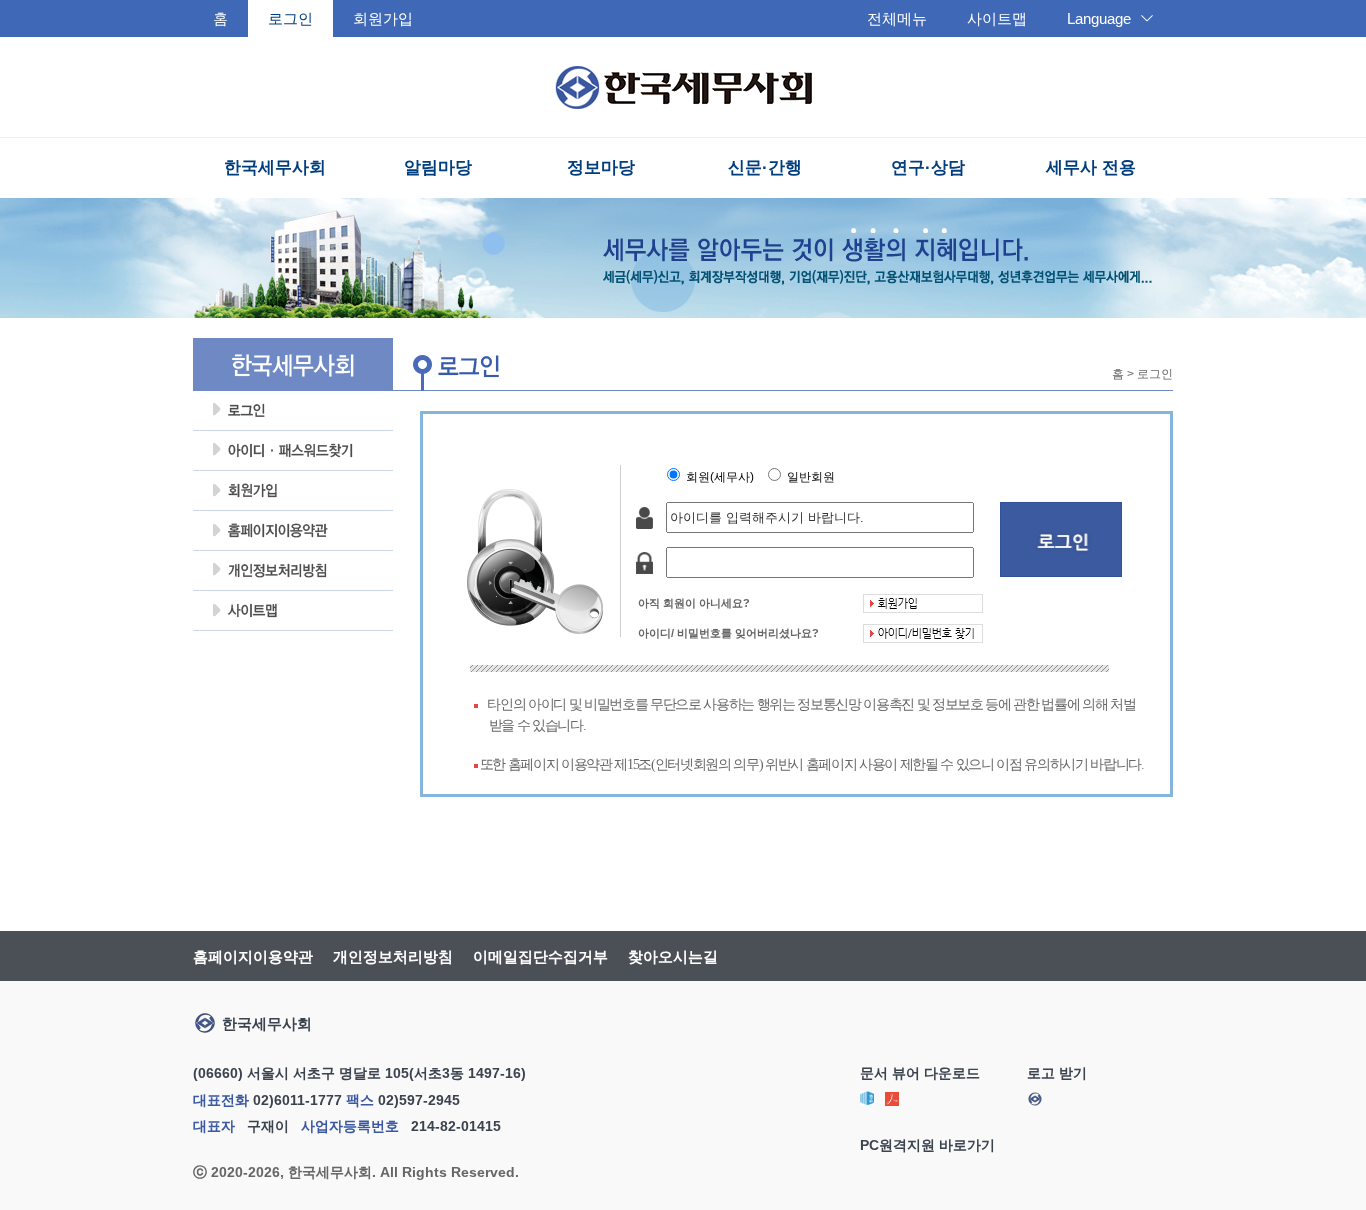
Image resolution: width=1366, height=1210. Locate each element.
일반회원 (814, 477)
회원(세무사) (723, 477)
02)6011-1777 (297, 1100)
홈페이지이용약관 (293, 531)
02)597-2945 (419, 1100)
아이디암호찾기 (293, 451)
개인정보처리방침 (293, 571)
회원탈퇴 (293, 651)
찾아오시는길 (673, 956)
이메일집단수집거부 (540, 956)
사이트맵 (997, 18)
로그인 (293, 411)
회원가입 (383, 18)
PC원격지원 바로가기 (927, 1145)
